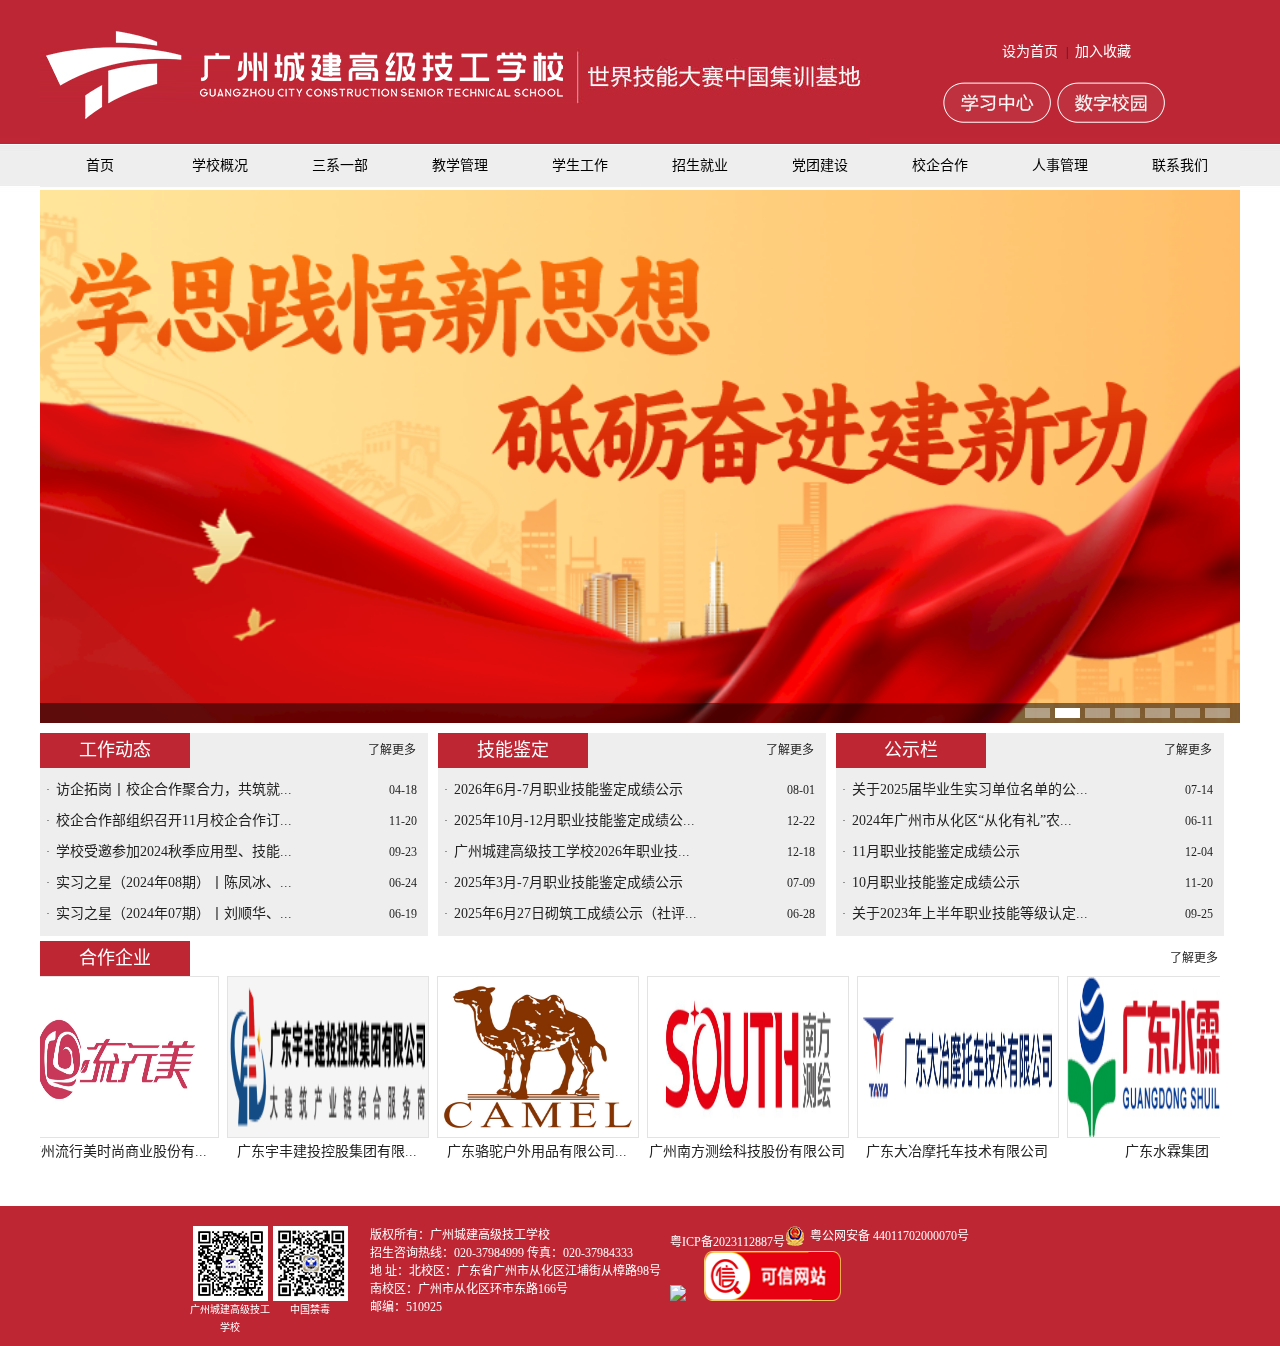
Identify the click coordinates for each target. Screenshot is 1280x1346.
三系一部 (340, 165)
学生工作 (580, 165)
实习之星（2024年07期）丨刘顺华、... (174, 913)
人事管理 (1060, 165)
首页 (100, 165)
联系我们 (1180, 165)
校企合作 (940, 165)
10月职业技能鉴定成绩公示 (936, 882)
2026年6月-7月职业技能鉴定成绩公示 (568, 789)
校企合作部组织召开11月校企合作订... (174, 820)
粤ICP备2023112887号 (727, 1242)
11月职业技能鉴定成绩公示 (936, 851)
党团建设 (820, 165)
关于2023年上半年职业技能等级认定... (970, 913)
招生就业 (700, 165)
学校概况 (220, 165)
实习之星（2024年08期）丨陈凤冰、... (174, 882)
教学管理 (460, 165)
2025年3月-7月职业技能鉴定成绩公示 (568, 882)
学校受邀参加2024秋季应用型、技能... (174, 851)
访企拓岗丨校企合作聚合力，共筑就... (174, 789)
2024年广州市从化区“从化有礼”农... (962, 820)
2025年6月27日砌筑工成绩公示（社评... (575, 913)
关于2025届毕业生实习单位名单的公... (970, 789)
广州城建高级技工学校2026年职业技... (572, 851)
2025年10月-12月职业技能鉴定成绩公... (574, 820)
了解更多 (392, 750)
